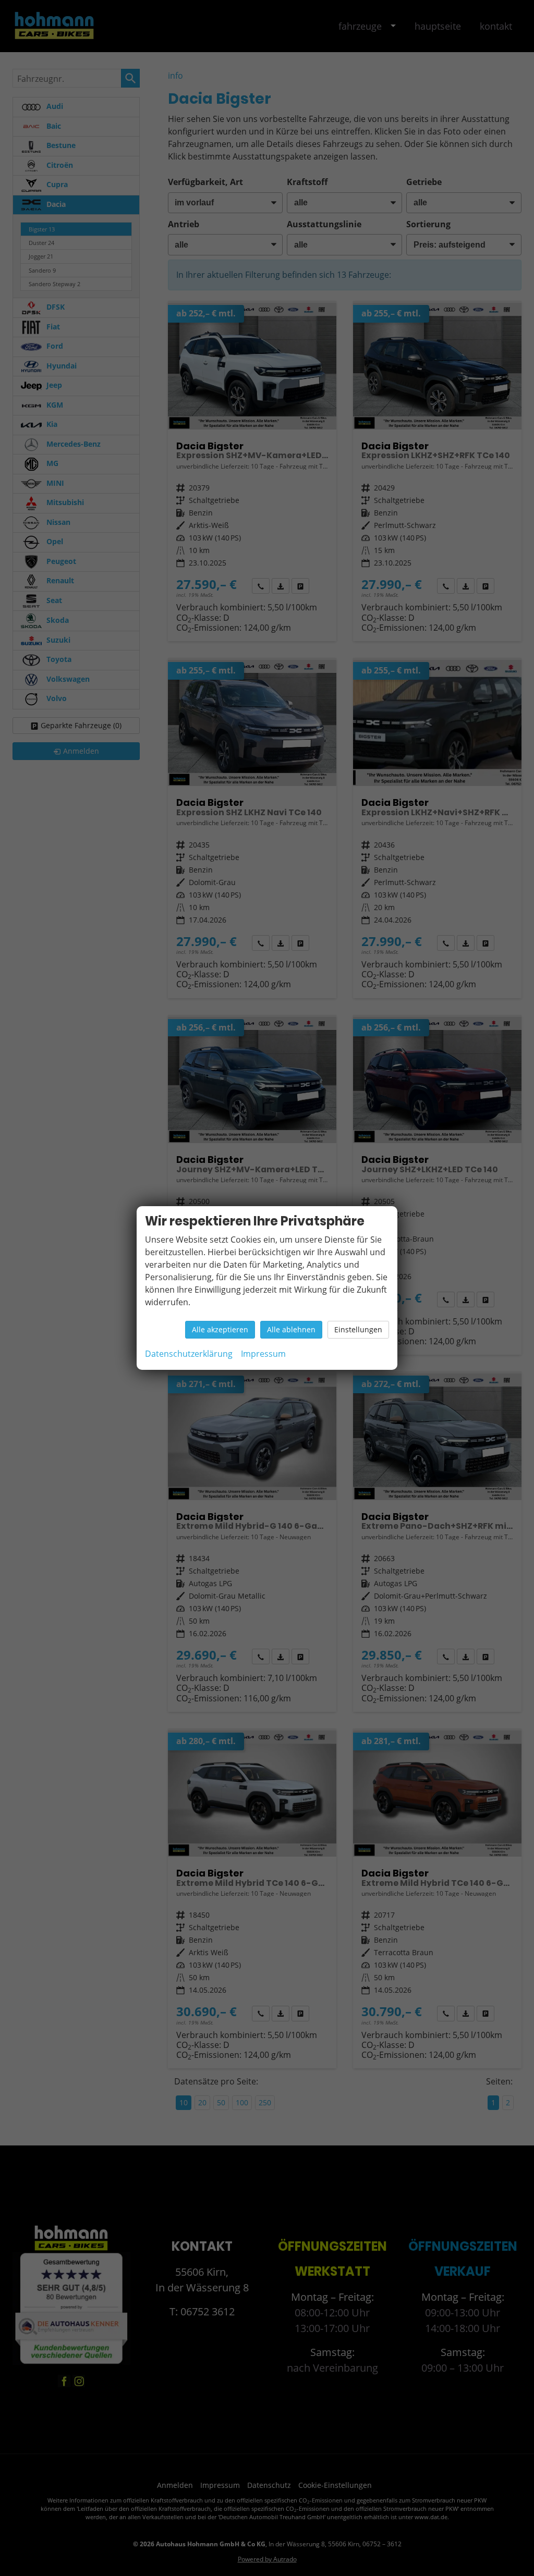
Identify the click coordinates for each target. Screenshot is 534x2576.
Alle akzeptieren (220, 1329)
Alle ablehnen (291, 1329)
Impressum (263, 1354)
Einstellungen (358, 1329)
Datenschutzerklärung (189, 1354)
